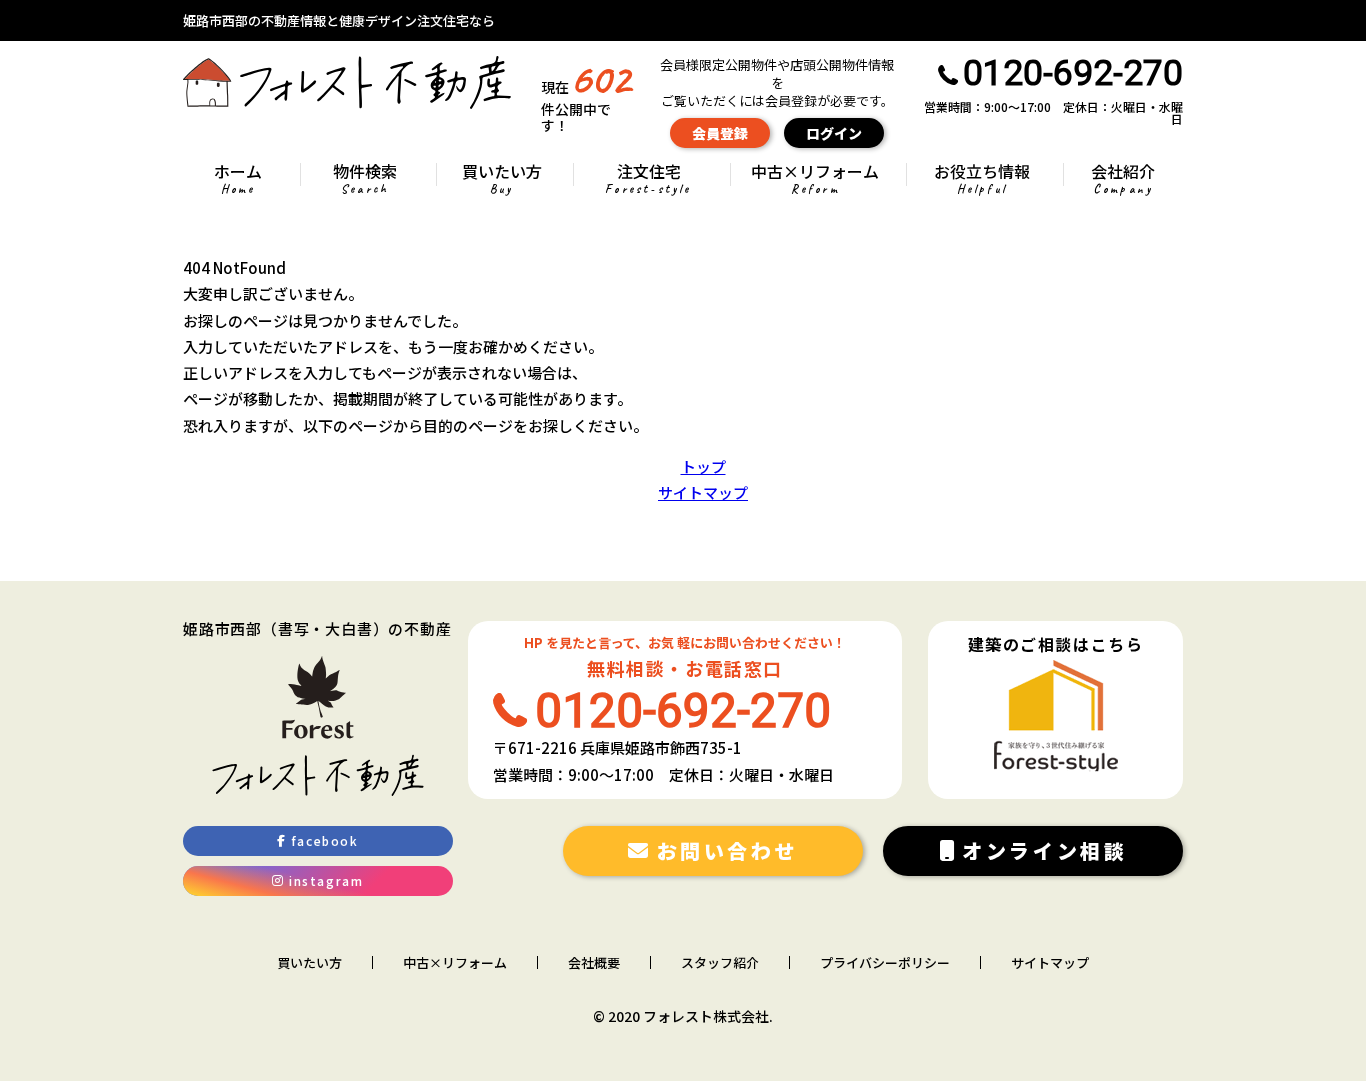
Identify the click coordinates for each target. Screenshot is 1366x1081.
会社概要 (594, 963)
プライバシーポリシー (885, 963)
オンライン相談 (1044, 850)
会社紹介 (1123, 180)
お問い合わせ (727, 850)
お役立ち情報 (982, 180)
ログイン (834, 133)
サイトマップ (703, 492)
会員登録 (720, 133)
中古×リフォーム (815, 180)
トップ (703, 466)
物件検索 (365, 180)
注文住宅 (648, 180)
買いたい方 (502, 180)
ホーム (238, 180)
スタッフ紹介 (720, 963)
